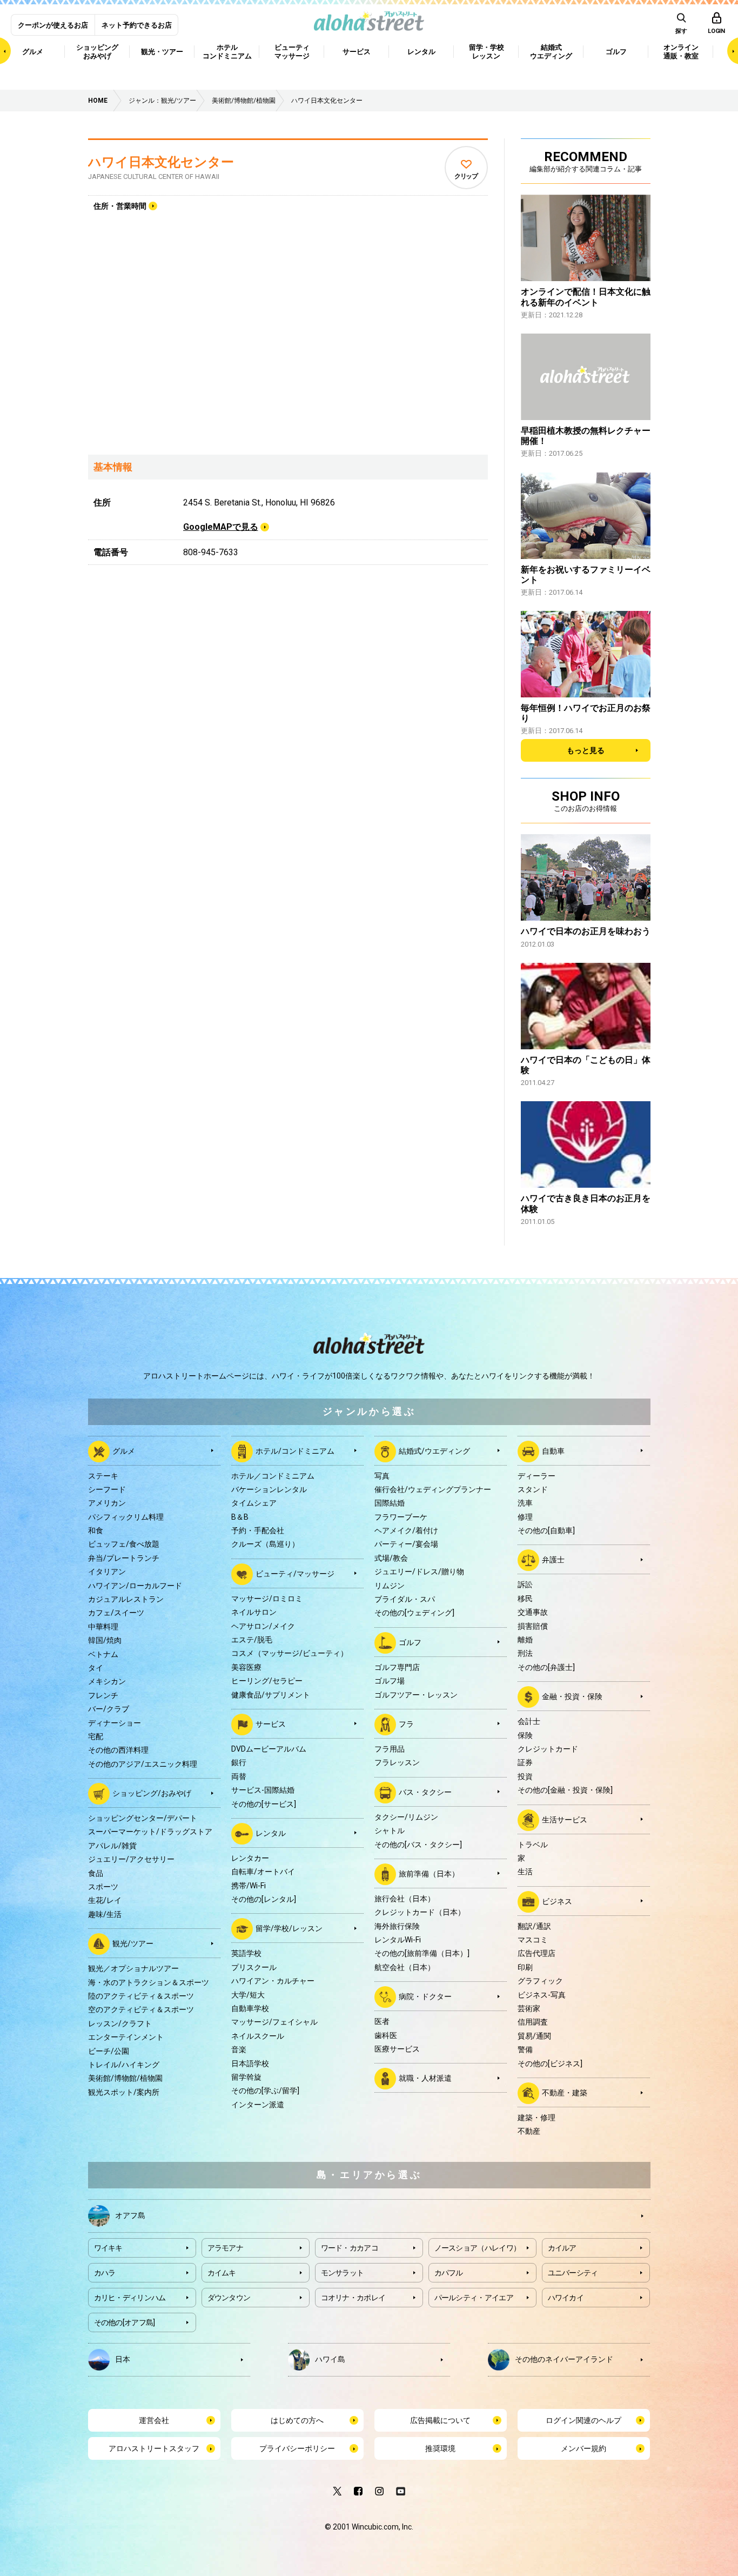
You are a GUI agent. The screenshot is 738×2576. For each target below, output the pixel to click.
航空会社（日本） (405, 1967)
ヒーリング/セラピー (267, 1681)
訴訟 (525, 1585)
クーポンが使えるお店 (53, 25)
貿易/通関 (534, 2036)
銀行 (239, 1762)
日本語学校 (250, 2064)
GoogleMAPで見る (221, 527)
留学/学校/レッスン (289, 1928)
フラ (406, 1724)
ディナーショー (115, 1723)
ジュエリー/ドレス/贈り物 (419, 1572)
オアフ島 (130, 2215)
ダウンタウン (229, 2298)
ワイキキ (108, 2248)
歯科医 (386, 2035)
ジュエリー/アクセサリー (131, 1859)
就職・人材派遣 (425, 2078)
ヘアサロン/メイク (263, 1626)
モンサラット (343, 2273)
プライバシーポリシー (297, 2448)
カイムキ (222, 2273)
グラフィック (540, 1981)
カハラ (105, 2273)
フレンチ (103, 1695)
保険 (525, 1735)
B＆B (240, 1517)
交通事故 (533, 1612)
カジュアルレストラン (126, 1599)
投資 (525, 1776)
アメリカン (107, 1503)
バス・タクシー (425, 1792)
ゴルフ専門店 (397, 1667)
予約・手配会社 (258, 1530)
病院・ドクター (425, 1996)
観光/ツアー (133, 1943)
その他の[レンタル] (264, 1899)
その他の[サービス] (264, 1804)
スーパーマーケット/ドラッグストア (150, 1832)
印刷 (525, 1967)
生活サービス (565, 1819)
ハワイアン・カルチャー (273, 1981)
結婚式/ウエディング (434, 1450)
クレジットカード (548, 1749)
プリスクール (254, 1967)
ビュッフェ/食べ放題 (124, 1544)
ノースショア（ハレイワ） (478, 2248)
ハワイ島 (330, 2359)
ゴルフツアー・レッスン (416, 1695)
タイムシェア (254, 1503)
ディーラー (536, 1476)
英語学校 (246, 1953)
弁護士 (553, 1560)
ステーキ (103, 1476)
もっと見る (586, 750)
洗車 (525, 1503)
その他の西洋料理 (118, 1750)
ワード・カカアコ (350, 2248)
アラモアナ (226, 2248)
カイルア (562, 2248)
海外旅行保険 (397, 1926)
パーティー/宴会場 (406, 1544)
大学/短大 (248, 1995)
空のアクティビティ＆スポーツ (141, 2009)
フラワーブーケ (401, 1517)
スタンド (533, 1489)
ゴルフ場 (390, 1681)
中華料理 (103, 1627)
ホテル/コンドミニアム (295, 1450)
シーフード (107, 1489)
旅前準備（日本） (429, 1874)
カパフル (449, 2273)
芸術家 (529, 2008)
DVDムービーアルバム (269, 1749)
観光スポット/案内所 (124, 2092)
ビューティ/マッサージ (295, 1574)
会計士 (529, 1721)
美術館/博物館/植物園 (125, 2078)
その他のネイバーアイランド (564, 2359)
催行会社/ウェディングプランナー (433, 1489)
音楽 (239, 2049)
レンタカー (250, 1858)
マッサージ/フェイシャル (274, 2022)
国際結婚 (390, 1503)
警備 (525, 2049)
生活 (525, 1872)
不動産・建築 (565, 2093)
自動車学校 (250, 2008)
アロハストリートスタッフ (154, 2448)
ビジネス (557, 1901)
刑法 (525, 1653)
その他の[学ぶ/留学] (265, 2091)
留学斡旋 (246, 2077)
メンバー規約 (583, 2448)
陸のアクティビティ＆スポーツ (141, 1996)
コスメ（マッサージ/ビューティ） (290, 1653)
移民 (525, 1599)
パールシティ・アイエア (474, 2298)
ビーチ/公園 (109, 2051)
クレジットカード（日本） (420, 1912)
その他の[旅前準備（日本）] (422, 1953)
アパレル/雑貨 (112, 1846)
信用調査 (533, 2022)
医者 (382, 2021)
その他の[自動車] (546, 1530)
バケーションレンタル (269, 1489)
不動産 (529, 2131)
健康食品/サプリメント (271, 1695)
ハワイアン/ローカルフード (135, 1586)
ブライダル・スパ (405, 1599)
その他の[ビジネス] (550, 2064)
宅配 (96, 1736)
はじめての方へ (297, 2420)
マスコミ (533, 1940)
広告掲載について (440, 2420)
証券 (525, 1762)
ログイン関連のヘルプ (583, 2420)
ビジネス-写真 (542, 1995)
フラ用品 (390, 1749)
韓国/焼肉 (105, 1640)
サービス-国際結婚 (263, 1790)
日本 (123, 2359)
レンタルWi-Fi (398, 1940)
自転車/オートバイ (263, 1872)
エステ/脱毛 (252, 1640)
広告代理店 (536, 1953)
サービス (271, 1724)
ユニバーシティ (573, 2273)
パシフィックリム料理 (126, 1517)
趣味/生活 (105, 1914)
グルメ (124, 1450)
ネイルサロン (254, 1612)
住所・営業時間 (120, 206)
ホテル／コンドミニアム (273, 1476)
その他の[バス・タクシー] (418, 1845)
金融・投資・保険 (572, 1696)
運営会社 (154, 2420)
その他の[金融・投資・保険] (565, 1790)
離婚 (525, 1640)
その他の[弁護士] (546, 1667)
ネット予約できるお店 (137, 25)
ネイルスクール (258, 2036)
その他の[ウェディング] (414, 1613)
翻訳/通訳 (534, 1926)
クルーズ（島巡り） (265, 1544)
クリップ (466, 176)
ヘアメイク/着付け (406, 1530)
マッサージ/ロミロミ (267, 1599)
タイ (96, 1668)
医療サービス (397, 2049)
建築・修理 (536, 2118)
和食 (96, 1530)
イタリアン (107, 1572)
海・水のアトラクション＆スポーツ (149, 1982)
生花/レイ (105, 1900)
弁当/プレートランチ (124, 1558)
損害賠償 (533, 1626)
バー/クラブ (109, 1709)
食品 (96, 1873)
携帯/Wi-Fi (249, 1886)
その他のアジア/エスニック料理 (143, 1764)
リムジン (390, 1586)
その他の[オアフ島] (125, 2322)
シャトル (390, 1831)
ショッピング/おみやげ (152, 1793)
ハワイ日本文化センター (161, 162)
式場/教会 (391, 1558)
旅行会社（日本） (405, 1899)
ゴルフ (410, 1642)
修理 (525, 1517)
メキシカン (107, 1681)
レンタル (271, 1833)
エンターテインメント (126, 2037)
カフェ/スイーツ (116, 1613)
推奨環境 (440, 2448)
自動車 (553, 1450)
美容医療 (246, 1667)
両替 (239, 1776)
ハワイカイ (566, 2298)
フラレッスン (397, 1762)
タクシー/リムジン (406, 1817)
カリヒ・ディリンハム (130, 2298)
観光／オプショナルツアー (133, 1968)
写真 (382, 1476)
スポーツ (103, 1887)
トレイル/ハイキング (124, 2065)
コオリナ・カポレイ (353, 2298)
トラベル (533, 1845)
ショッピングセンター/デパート (143, 1818)
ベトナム (103, 1654)
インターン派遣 (258, 2105)
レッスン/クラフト (120, 2023)
